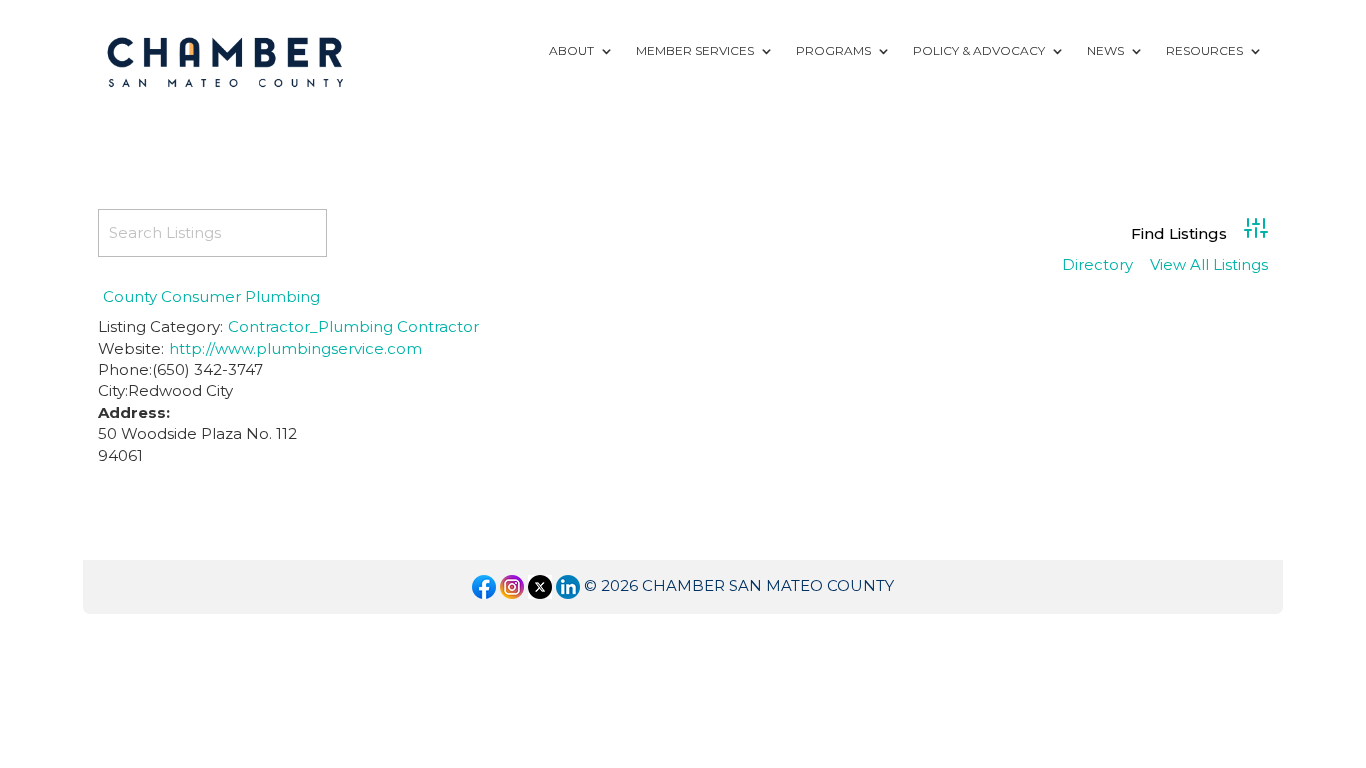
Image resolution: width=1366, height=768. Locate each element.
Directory (1097, 265)
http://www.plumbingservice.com (295, 348)
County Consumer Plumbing (211, 296)
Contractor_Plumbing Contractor (353, 326)
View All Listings (1209, 265)
